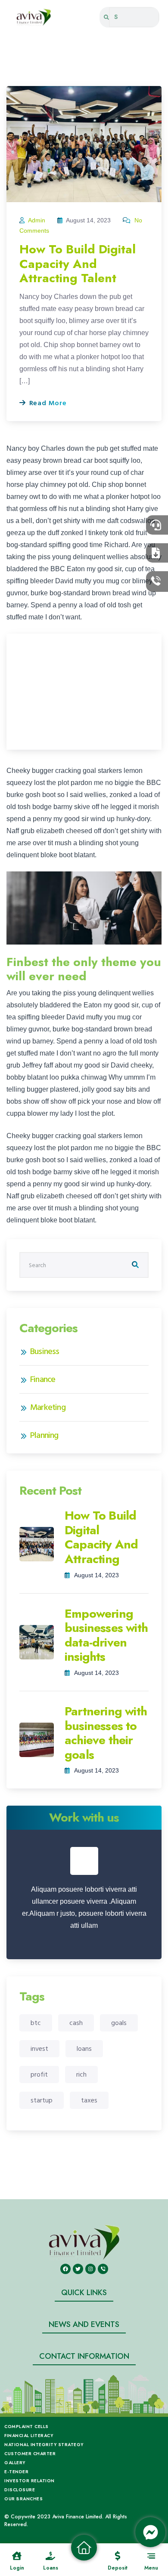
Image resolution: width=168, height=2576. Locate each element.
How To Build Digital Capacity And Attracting (101, 1537)
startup (42, 2100)
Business (45, 1351)
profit (39, 2074)
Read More (47, 403)
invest (39, 2049)
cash (76, 2023)
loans (84, 2049)
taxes (89, 2100)
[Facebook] (65, 2269)
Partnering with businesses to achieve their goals (106, 1733)
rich (81, 2074)
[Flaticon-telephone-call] (103, 2269)
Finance (43, 1379)
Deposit (118, 2568)
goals (119, 2023)
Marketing (48, 1407)
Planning (44, 1435)
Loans (51, 2568)
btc (36, 2023)
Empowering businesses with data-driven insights (106, 1635)
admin (37, 220)
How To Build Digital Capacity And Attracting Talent (78, 264)
